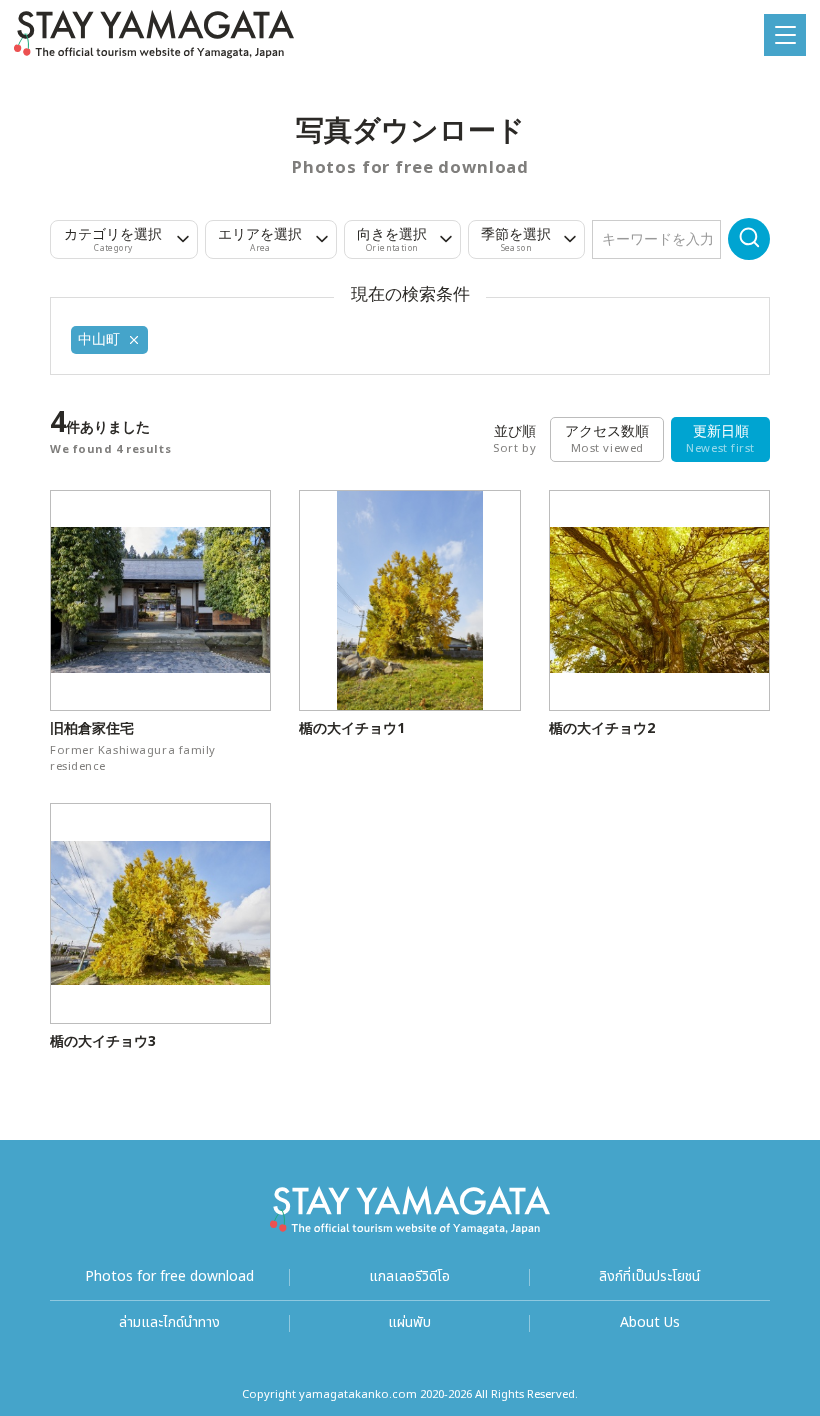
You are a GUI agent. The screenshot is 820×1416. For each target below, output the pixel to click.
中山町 (99, 339)
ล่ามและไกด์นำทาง (169, 1323)
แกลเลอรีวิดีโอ (409, 1277)
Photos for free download (169, 1277)
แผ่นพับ (409, 1323)
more (67, 498)
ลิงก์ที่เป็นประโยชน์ (649, 1277)
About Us (650, 1323)
